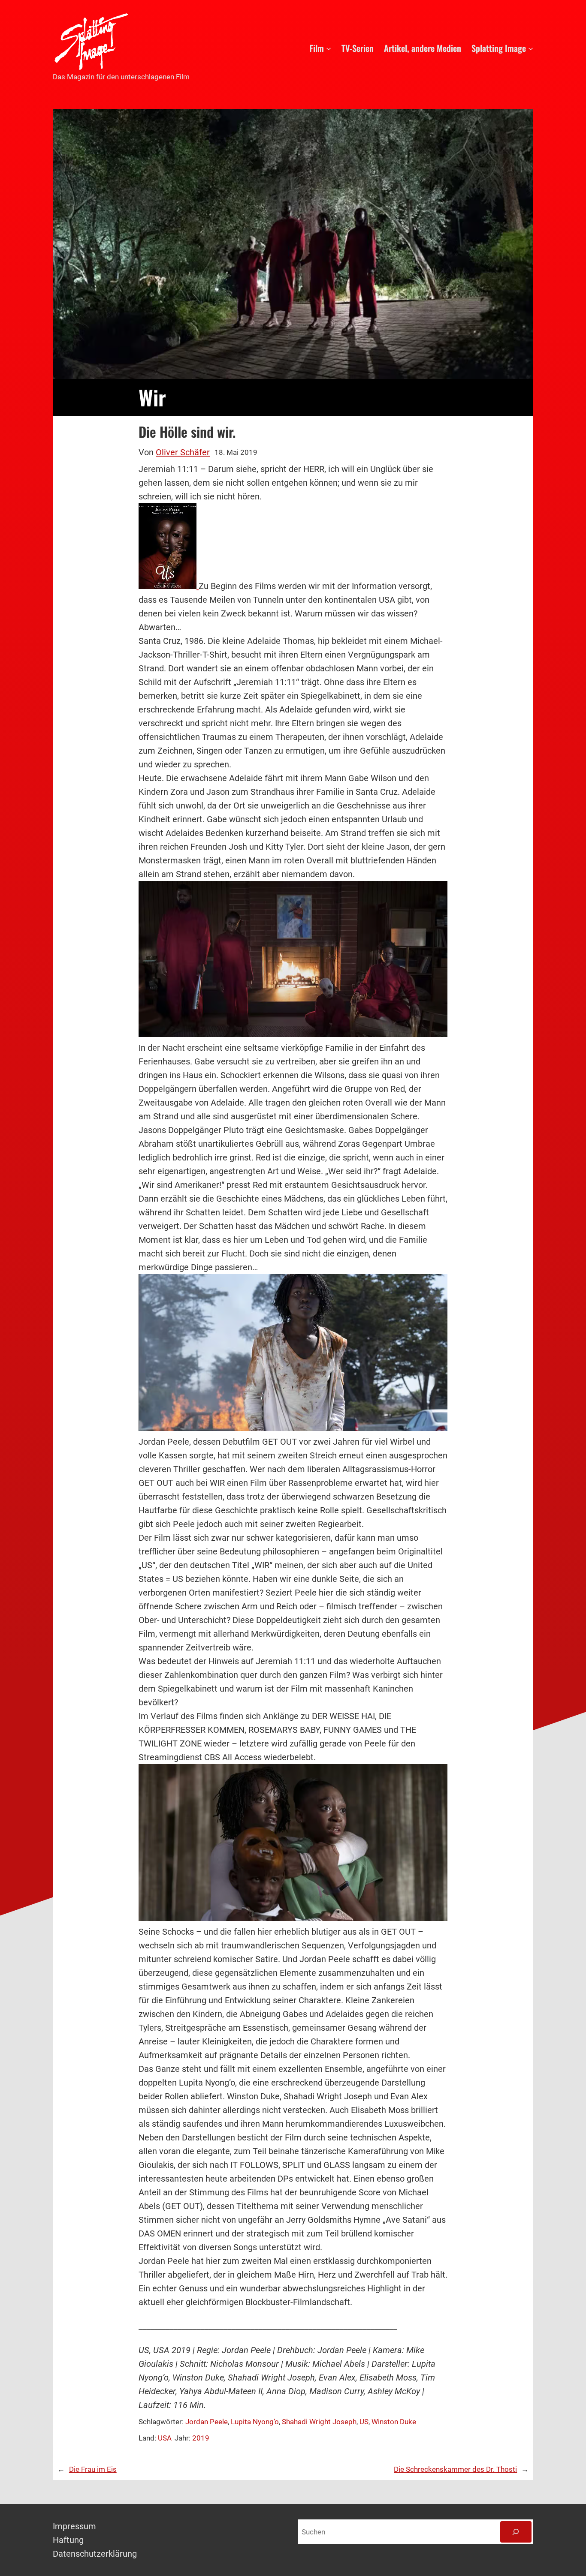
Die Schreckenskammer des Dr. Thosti (455, 2469)
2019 (201, 2438)
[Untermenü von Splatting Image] (531, 48)
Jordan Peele (207, 2422)
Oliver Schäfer (183, 452)
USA (165, 2438)
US (364, 2422)
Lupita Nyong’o (255, 2422)
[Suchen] (516, 2532)
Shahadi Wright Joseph (319, 2422)
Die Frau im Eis (93, 2469)
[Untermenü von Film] (329, 48)
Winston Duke (394, 2422)
